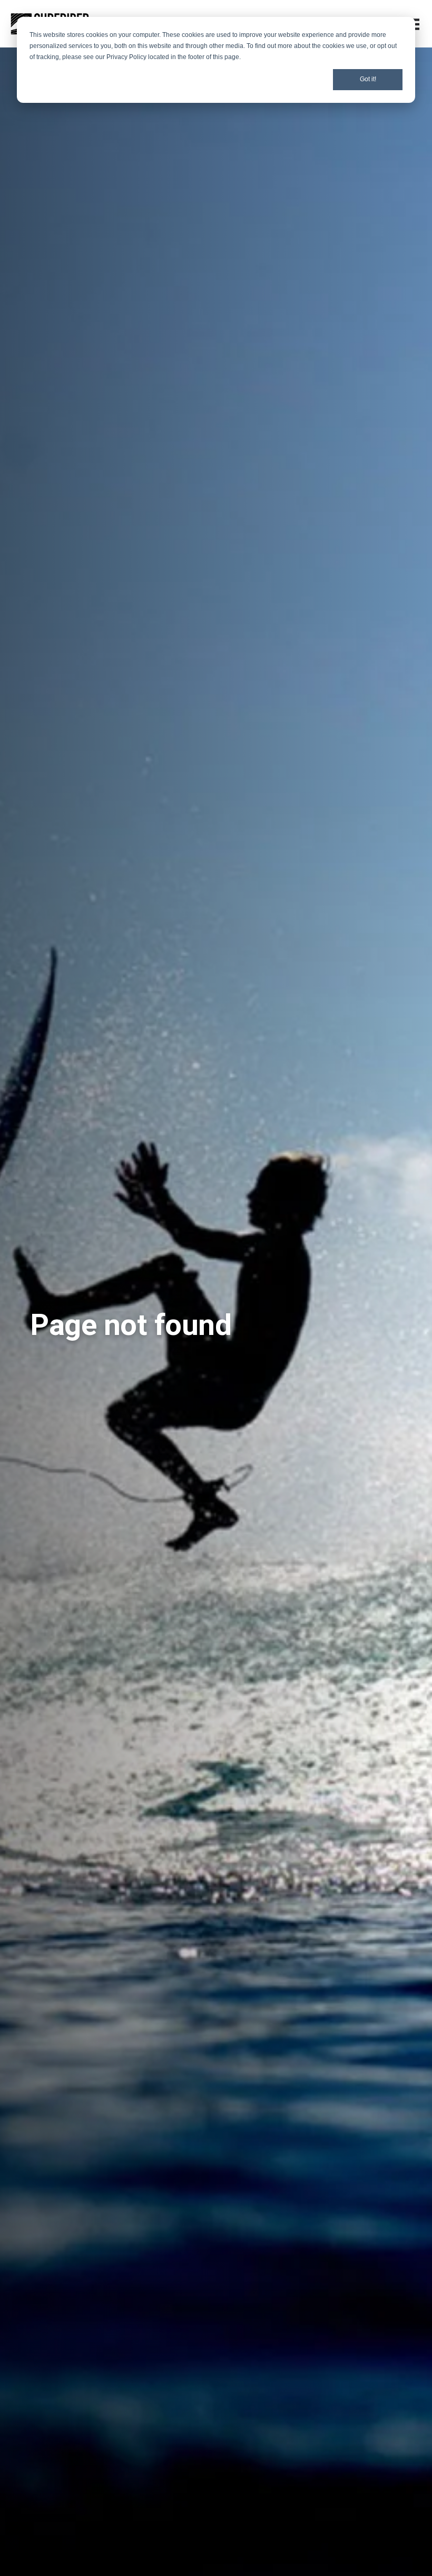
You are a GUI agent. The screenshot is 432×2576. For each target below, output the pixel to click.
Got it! (368, 79)
